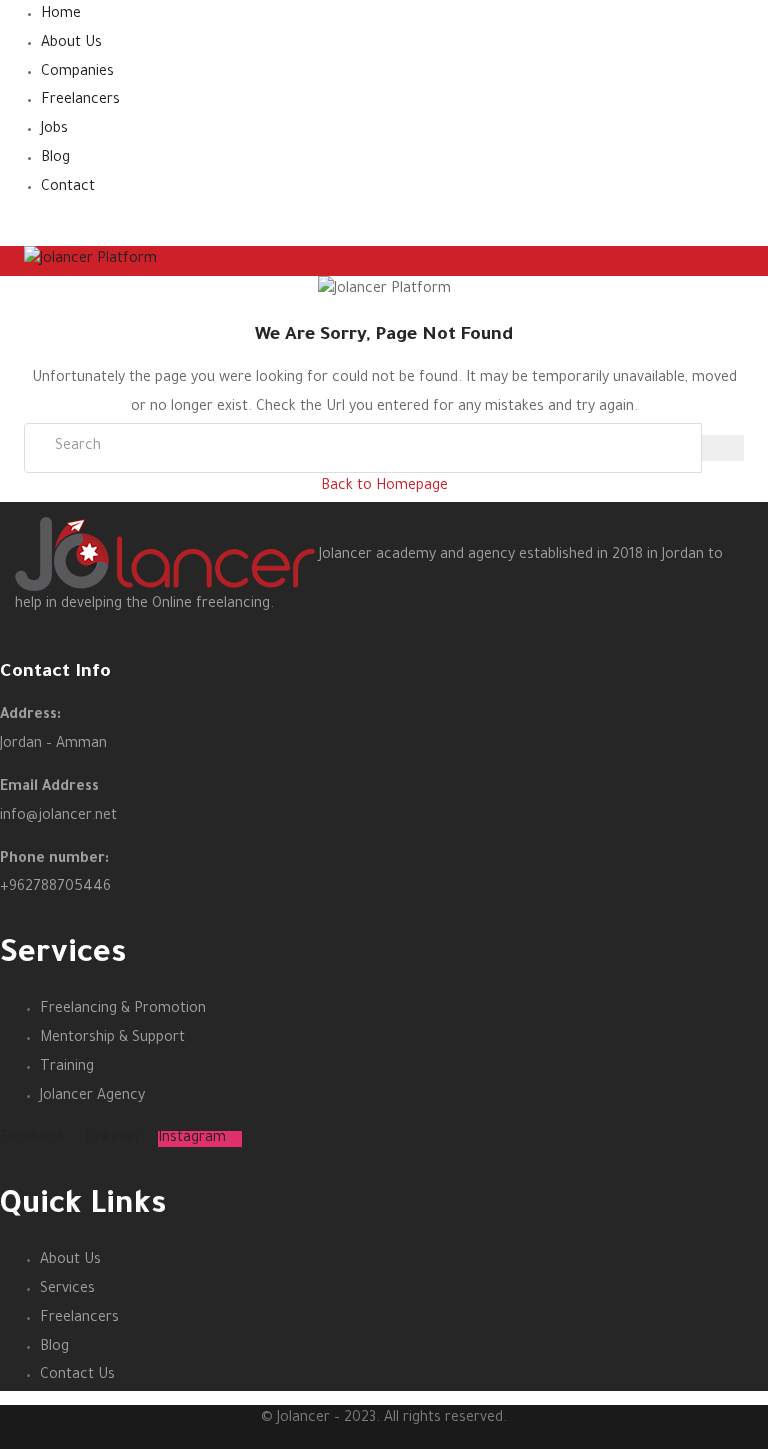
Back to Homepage (384, 487)
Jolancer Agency (92, 1097)
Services (67, 1290)
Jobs (54, 130)
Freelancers (80, 101)
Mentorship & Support (112, 1039)
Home (61, 15)
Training (67, 1068)
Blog (55, 159)
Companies (77, 73)
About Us (71, 44)
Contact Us (77, 1376)
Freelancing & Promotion (123, 1010)
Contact (68, 188)
